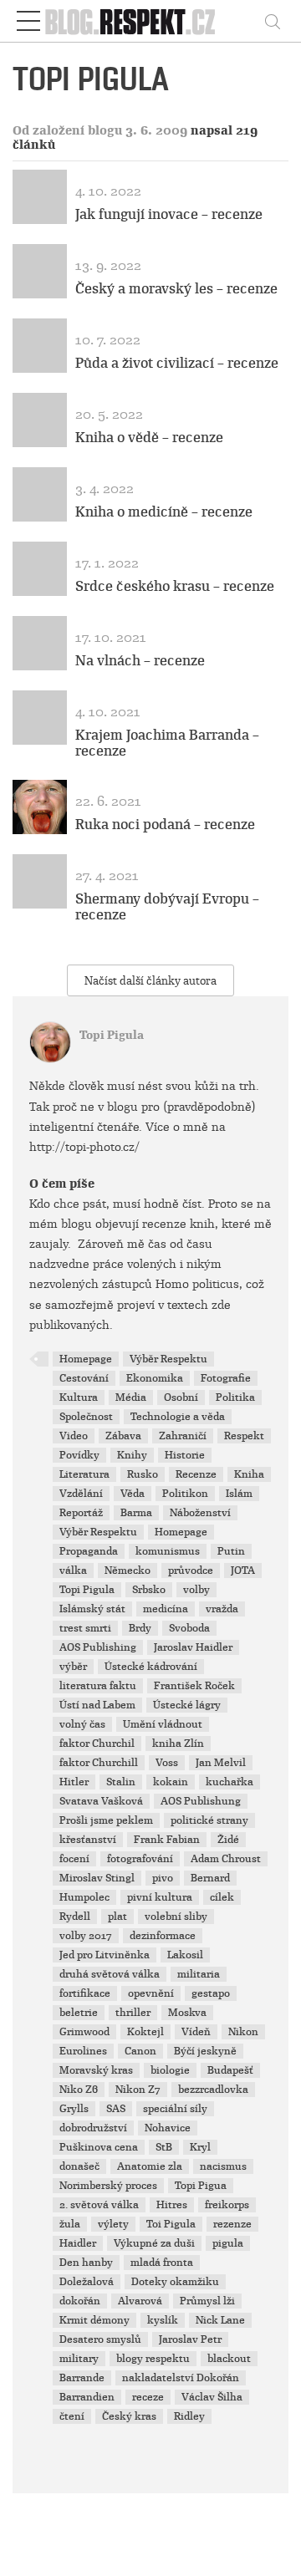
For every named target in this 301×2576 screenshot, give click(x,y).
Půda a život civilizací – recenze (177, 363)
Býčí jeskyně (205, 2051)
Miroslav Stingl (97, 1878)
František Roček (194, 1686)
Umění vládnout (163, 1724)
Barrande (82, 2378)
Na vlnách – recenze (140, 661)
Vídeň (196, 2032)
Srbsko (149, 1590)
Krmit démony (94, 2320)
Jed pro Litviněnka (105, 1955)
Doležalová (87, 2282)
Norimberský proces (108, 2186)
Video (74, 1436)
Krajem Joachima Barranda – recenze (167, 743)
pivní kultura (160, 1897)
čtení (72, 2416)
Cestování (84, 1378)
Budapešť (230, 2070)
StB (164, 2147)
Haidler (78, 2243)
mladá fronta (162, 2263)
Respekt (244, 1436)
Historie (185, 1455)
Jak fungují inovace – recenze (169, 214)
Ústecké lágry (187, 1705)
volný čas (82, 1724)
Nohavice (168, 2128)
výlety (113, 2224)
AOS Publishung (201, 1801)
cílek (222, 1897)
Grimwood (84, 2032)
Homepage (86, 1359)
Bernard (210, 1878)
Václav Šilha (212, 2397)
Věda (133, 1494)
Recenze (196, 1474)
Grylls (74, 2109)
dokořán (80, 2301)
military (79, 2359)
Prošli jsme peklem (106, 1820)
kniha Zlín (178, 1744)
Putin (231, 1551)
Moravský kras (96, 2070)
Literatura (84, 1474)
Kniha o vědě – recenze (149, 438)
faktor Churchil (97, 1744)
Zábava (123, 1436)
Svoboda (189, 1628)
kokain (171, 1782)
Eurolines (83, 2051)
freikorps (227, 2205)
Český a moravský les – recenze (176, 289)
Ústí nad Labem (97, 1705)
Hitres (172, 2205)
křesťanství (88, 1840)
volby (196, 1590)
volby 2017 (86, 1936)
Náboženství (200, 1513)
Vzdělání (81, 1494)
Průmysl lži (207, 2301)
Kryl (200, 2147)
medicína (166, 1609)
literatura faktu (98, 1686)
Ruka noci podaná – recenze (165, 825)
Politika (235, 1397)
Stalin (121, 1782)
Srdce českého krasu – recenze (175, 586)
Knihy (132, 1455)
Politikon (185, 1494)
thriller (133, 2013)
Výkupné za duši (154, 2243)
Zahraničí (183, 1436)
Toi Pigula (171, 2224)
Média (131, 1397)
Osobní (181, 1397)
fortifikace (85, 1993)
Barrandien (87, 2397)
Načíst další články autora (150, 981)
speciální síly (175, 2109)
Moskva (187, 2013)
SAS (116, 2109)
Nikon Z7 (138, 2090)
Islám (239, 1494)
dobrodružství (93, 2128)
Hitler (74, 1782)
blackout (229, 2359)
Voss (167, 1763)
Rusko (143, 1474)
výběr (73, 1667)
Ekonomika (155, 1378)
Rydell (75, 1917)
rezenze (232, 2224)
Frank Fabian (167, 1840)
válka (73, 1571)
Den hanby (86, 2263)
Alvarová (140, 2301)
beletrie (79, 2013)
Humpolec (84, 1897)
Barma (136, 1513)
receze (148, 2397)
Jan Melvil (221, 1763)
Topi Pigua (201, 2186)
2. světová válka (99, 2205)
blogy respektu (153, 2359)
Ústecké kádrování (151, 1667)
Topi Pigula (112, 1035)
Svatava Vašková (101, 1801)
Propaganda (89, 1551)
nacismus (223, 2166)
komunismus (168, 1551)
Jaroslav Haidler (193, 1647)
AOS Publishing (98, 1647)
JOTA (243, 1571)
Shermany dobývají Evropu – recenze (167, 907)
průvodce (191, 1571)
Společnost (86, 1417)
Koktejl (145, 2032)
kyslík (163, 2320)
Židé (228, 1840)
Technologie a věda (178, 1417)
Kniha (249, 1474)
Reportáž (81, 1513)
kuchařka (230, 1782)
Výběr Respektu (168, 1359)
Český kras (129, 2416)
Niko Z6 (79, 2090)
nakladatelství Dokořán (181, 2378)
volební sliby (176, 1917)
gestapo (211, 1993)
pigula (228, 2243)
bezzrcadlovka (213, 2090)
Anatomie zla (150, 2166)
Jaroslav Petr (190, 2339)
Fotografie (226, 1378)
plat (117, 1917)
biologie (170, 2070)
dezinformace (163, 1936)
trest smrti (85, 1628)
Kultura (79, 1397)
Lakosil (185, 1955)
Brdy (140, 1628)
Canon (140, 2051)
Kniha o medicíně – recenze (164, 512)
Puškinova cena (99, 2147)
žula (70, 2224)
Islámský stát (92, 1609)
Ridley (189, 2416)
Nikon (243, 2032)
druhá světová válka (110, 1974)
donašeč (79, 2166)
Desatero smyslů (100, 2339)
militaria (199, 1974)
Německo (128, 1571)
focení (74, 1859)
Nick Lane (220, 2320)
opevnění (151, 1993)
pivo (163, 1878)
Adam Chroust (226, 1859)
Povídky (79, 1455)
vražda (222, 1609)
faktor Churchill (99, 1763)
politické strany (209, 1820)
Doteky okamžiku (175, 2282)
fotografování (140, 1859)
